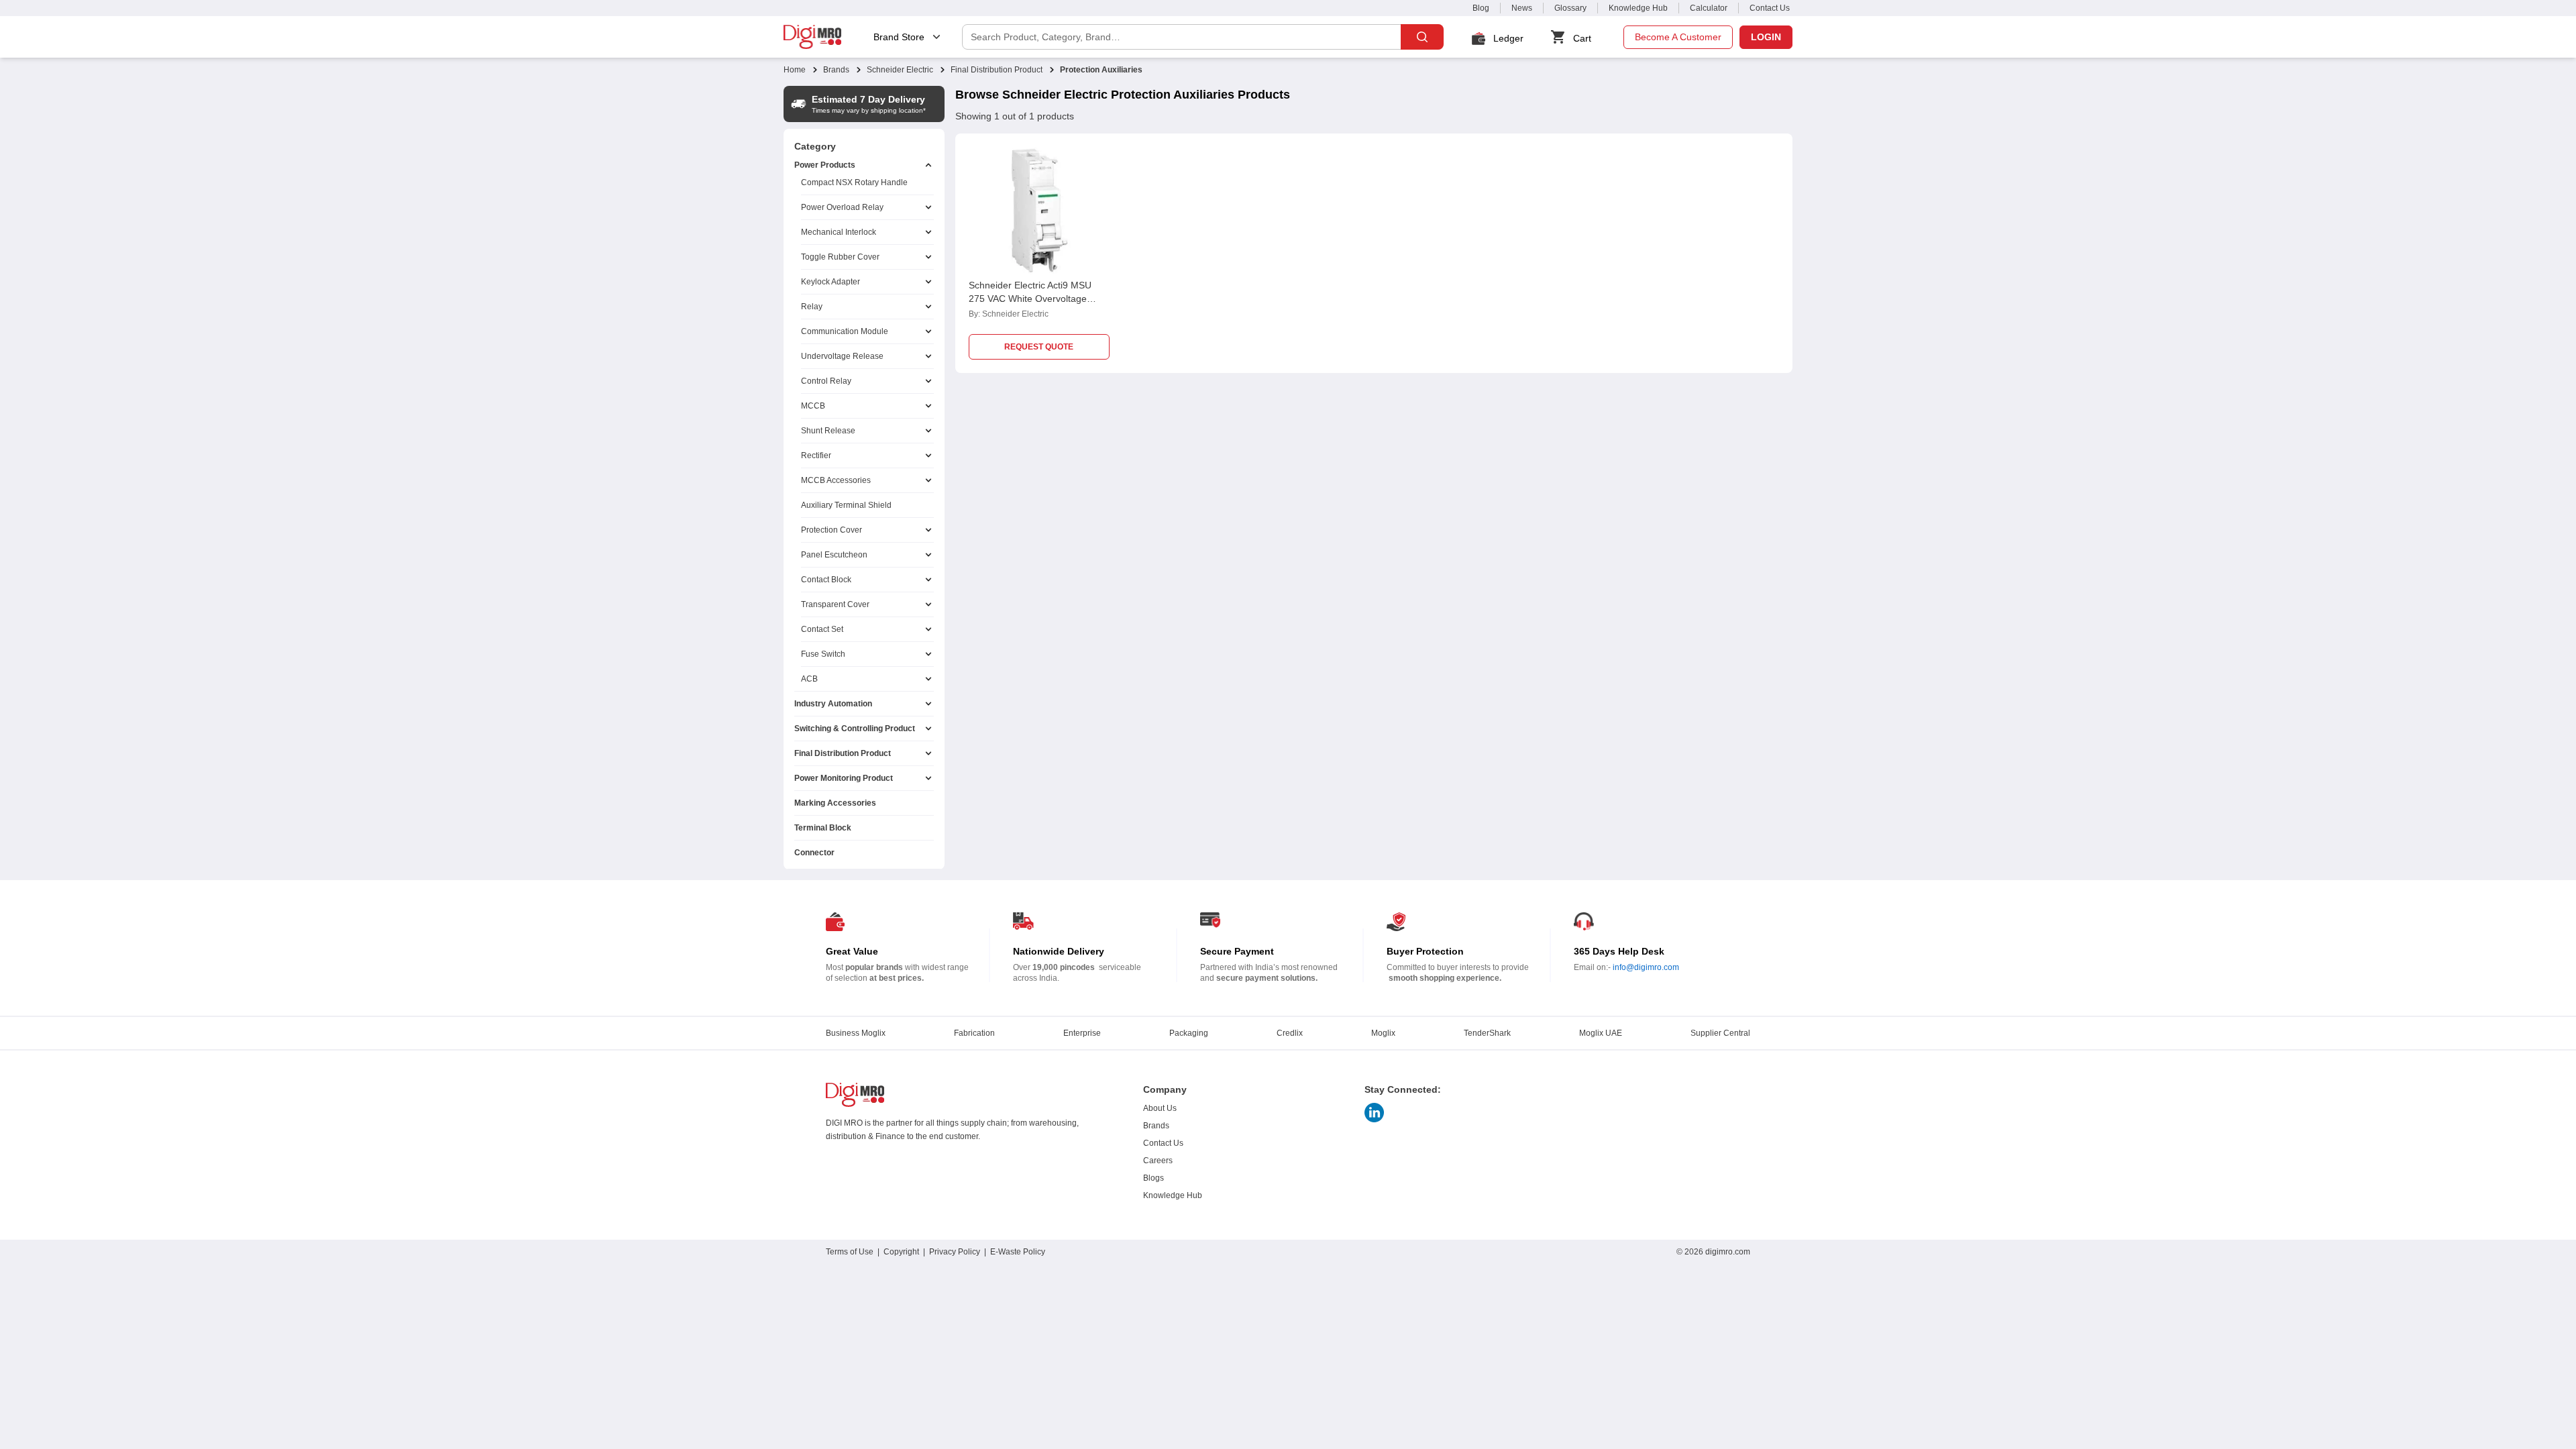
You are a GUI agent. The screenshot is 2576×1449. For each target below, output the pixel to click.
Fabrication (974, 1033)
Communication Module (845, 331)
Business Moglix (856, 1033)
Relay (812, 307)
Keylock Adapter (830, 282)
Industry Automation (833, 704)
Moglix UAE (1601, 1033)
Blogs (1153, 1178)
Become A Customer (1678, 37)
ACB (809, 679)
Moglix (1383, 1033)
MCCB (813, 406)
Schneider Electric (900, 70)
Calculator (1709, 8)
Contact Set (822, 629)
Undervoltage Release (842, 356)
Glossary (1570, 8)
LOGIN (1766, 37)
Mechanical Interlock (839, 232)
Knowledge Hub (1638, 8)
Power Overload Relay (842, 207)
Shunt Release (828, 431)
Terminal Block (823, 828)
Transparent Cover (835, 604)
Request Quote (1039, 347)
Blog (1481, 8)
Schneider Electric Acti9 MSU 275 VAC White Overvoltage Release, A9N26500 (1030, 299)
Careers (1158, 1161)
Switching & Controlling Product (855, 729)
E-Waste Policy (1018, 1252)
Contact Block (826, 580)
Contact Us (1770, 8)
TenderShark (1487, 1033)
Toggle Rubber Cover (840, 257)
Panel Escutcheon (834, 555)
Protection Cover (831, 530)
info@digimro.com (1646, 967)
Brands (836, 70)
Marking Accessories (835, 803)
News (1522, 8)
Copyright (901, 1252)
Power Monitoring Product (844, 778)
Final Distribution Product (997, 70)
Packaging (1189, 1033)
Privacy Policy (955, 1252)
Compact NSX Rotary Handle (854, 182)
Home (795, 70)
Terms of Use (850, 1252)
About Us (1160, 1108)
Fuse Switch (823, 654)
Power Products (825, 165)
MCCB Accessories (836, 480)
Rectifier (816, 455)
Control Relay (826, 381)
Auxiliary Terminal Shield (846, 505)
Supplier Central (1720, 1033)
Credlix (1290, 1033)
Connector (814, 853)
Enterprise (1082, 1033)
